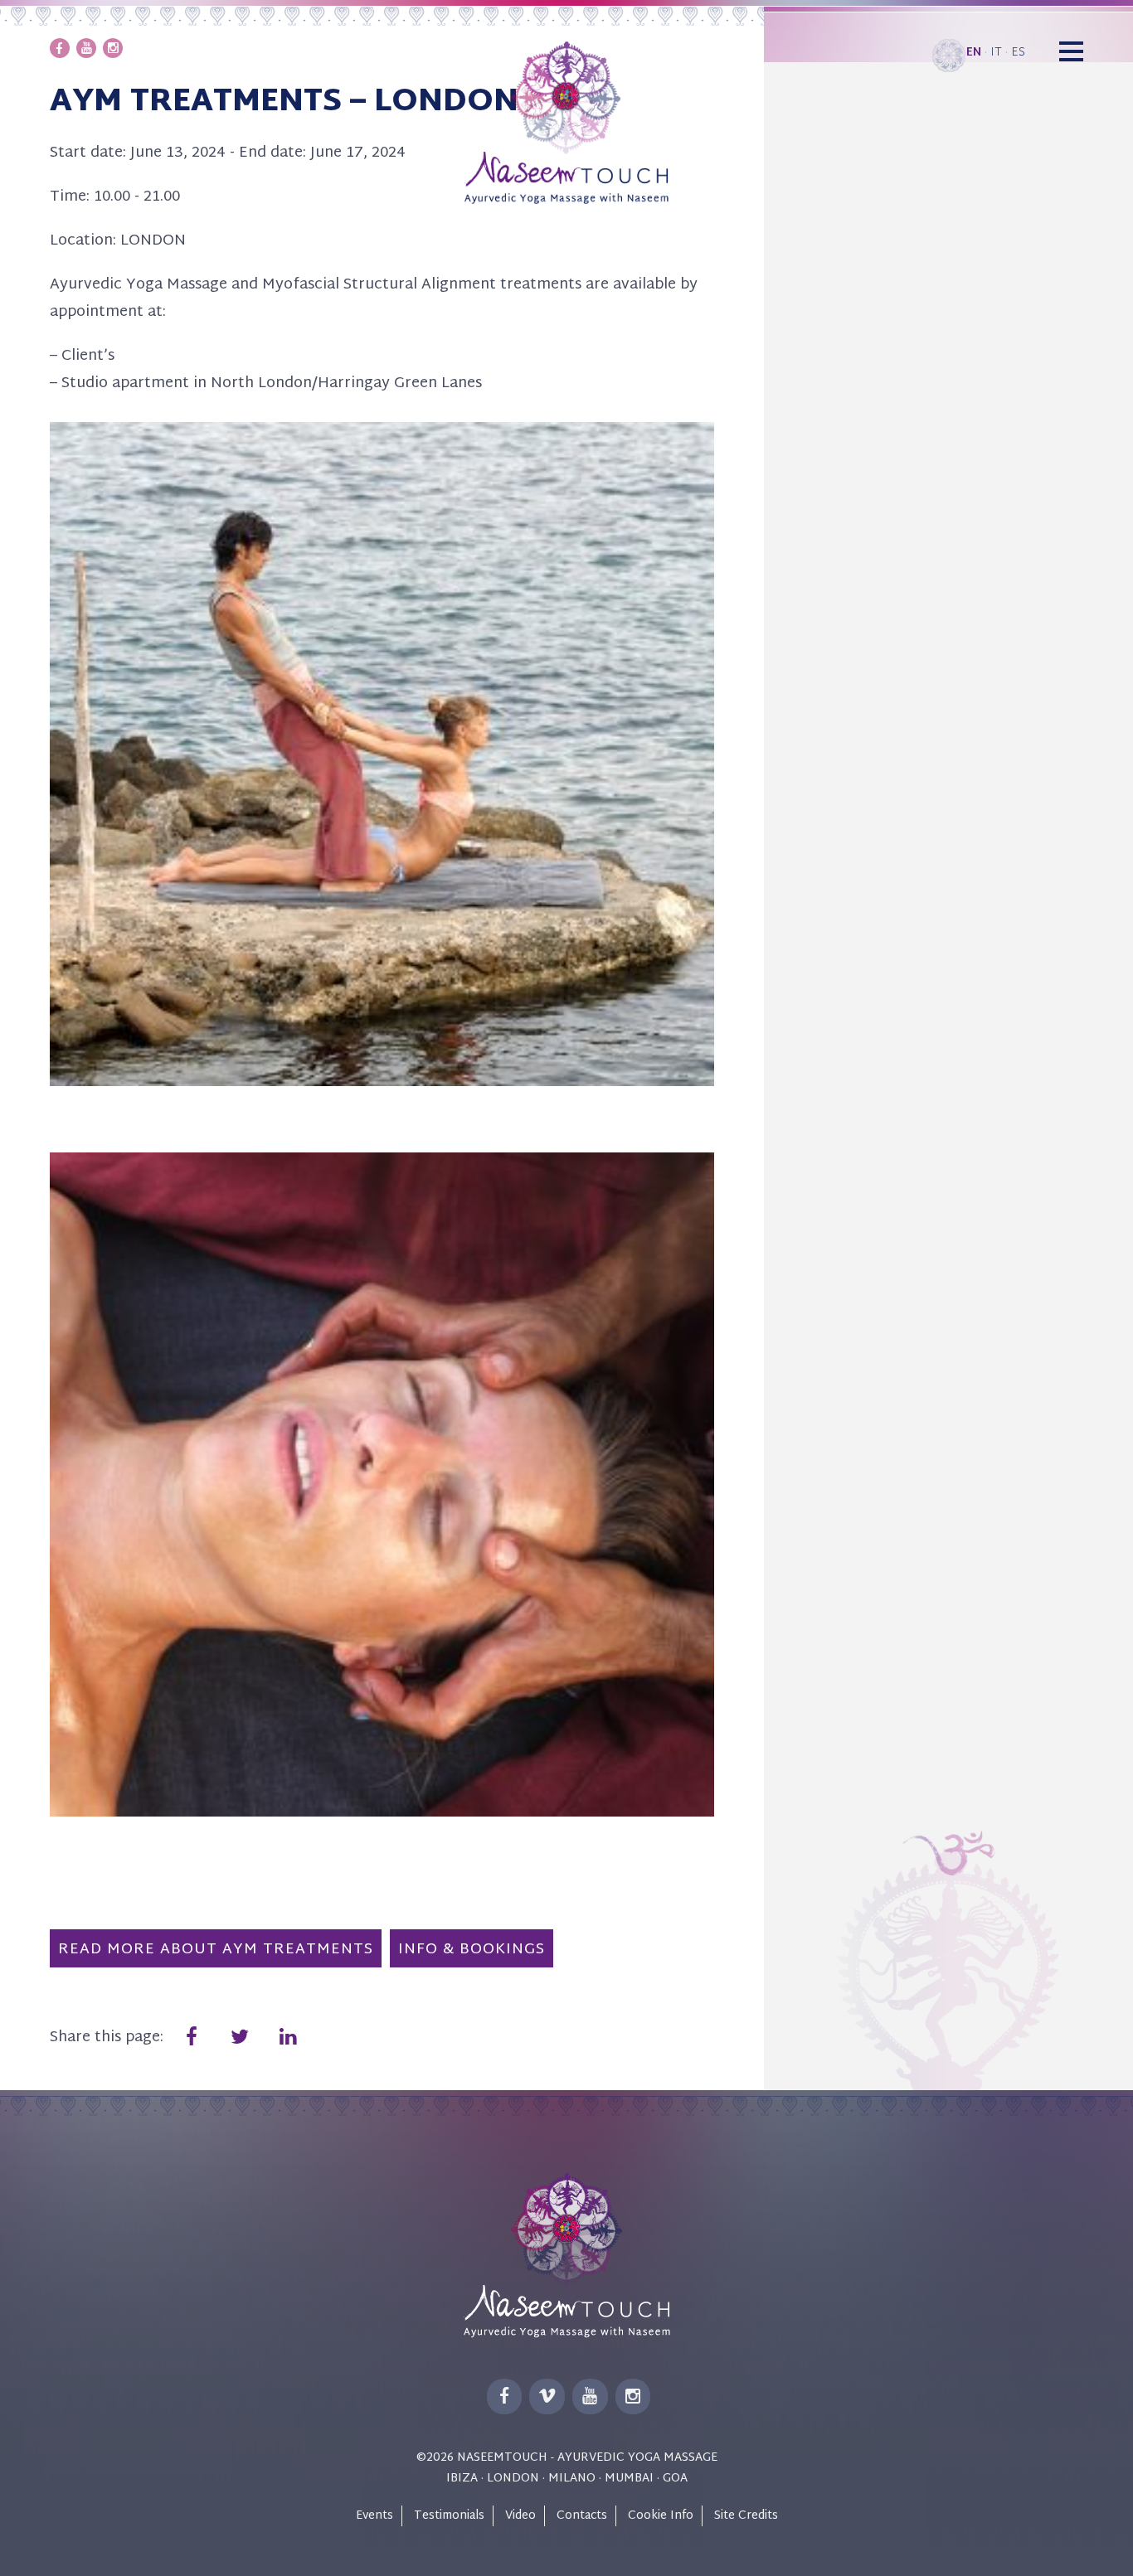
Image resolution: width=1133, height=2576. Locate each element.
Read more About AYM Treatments (216, 1950)
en (974, 53)
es (1018, 53)
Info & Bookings (472, 1950)
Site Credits (746, 2516)
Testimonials (449, 2516)
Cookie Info (661, 2516)
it (996, 53)
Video (520, 2516)
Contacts (582, 2516)
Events (374, 2516)
